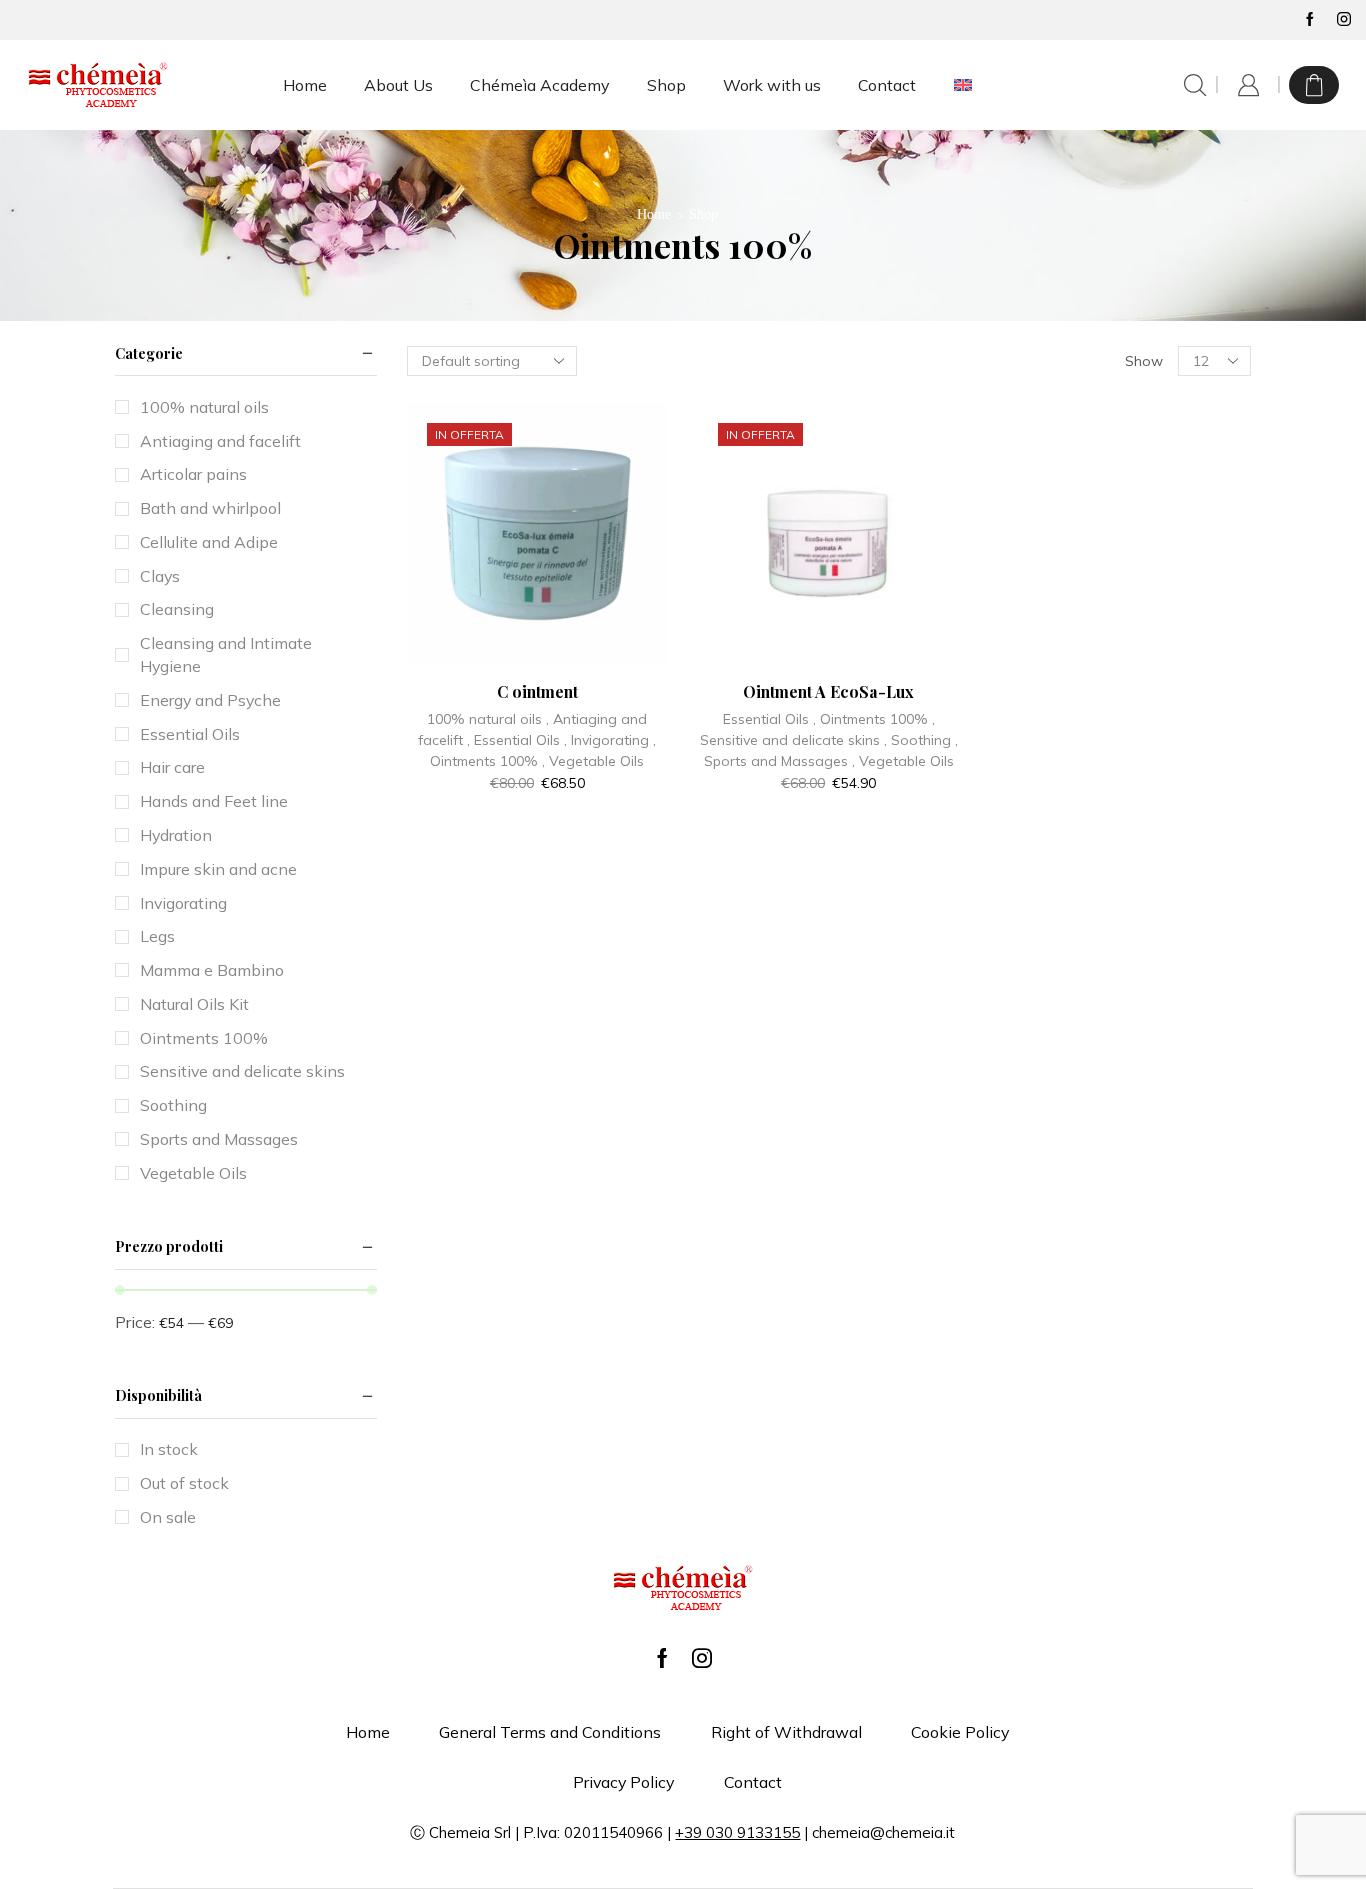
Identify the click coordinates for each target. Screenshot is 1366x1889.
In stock (169, 1449)
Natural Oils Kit (194, 1004)
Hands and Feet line (214, 801)
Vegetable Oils (596, 761)
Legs (157, 936)
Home (305, 85)
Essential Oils (517, 740)
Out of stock (184, 1483)
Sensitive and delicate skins (790, 740)
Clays (160, 576)
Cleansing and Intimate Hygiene (226, 654)
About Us (398, 85)
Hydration (176, 835)
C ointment (537, 691)
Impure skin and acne (218, 869)
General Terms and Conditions (550, 1732)
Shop (666, 85)
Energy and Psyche (210, 700)
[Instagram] (1344, 20)
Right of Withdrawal (786, 1732)
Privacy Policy (623, 1782)
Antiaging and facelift (220, 441)
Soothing (921, 740)
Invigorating (610, 740)
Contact (887, 85)
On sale (168, 1517)
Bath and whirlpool (210, 508)
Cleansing (177, 609)
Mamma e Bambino (212, 970)
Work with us (772, 85)
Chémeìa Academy (539, 85)
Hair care (172, 767)
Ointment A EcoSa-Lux (828, 691)
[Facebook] (1310, 20)
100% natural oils (484, 719)
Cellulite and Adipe (209, 542)
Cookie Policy (960, 1732)
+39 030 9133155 (737, 1832)
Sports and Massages (776, 761)
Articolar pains (193, 474)
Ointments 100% (484, 761)
